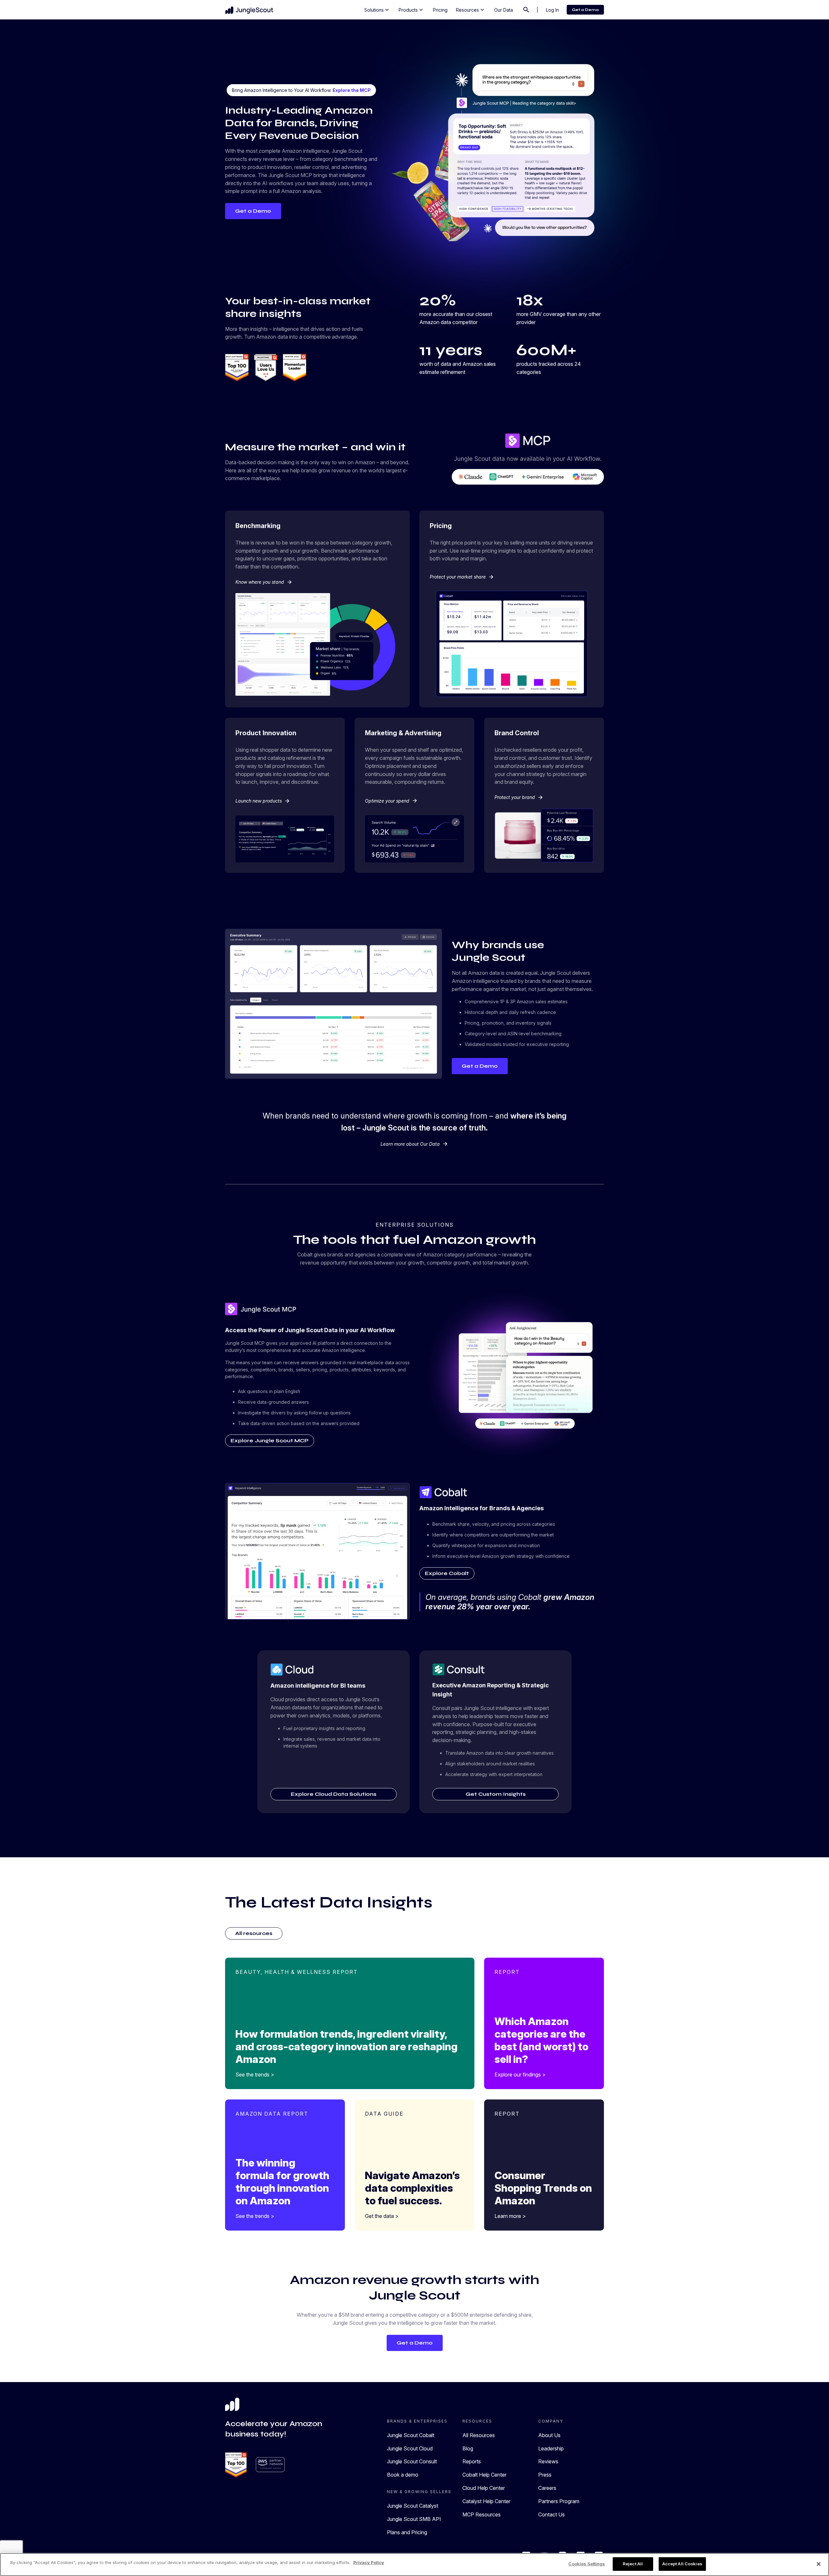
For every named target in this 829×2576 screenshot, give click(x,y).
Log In (552, 10)
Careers (547, 2488)
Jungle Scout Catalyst (413, 2506)
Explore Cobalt (447, 1573)
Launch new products (263, 801)
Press (545, 2475)
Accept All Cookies (682, 2564)
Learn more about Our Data (414, 1144)
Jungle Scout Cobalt (411, 2435)
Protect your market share (462, 577)
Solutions (377, 10)
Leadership (551, 2448)
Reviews (548, 2461)
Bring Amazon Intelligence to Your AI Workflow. (301, 90)
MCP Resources (482, 2514)
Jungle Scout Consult (412, 2461)
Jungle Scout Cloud (410, 2448)
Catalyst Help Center (486, 2501)
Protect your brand (519, 797)
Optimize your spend (391, 801)
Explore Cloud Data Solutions (334, 1794)
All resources (254, 1933)
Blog (468, 2448)
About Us (549, 2435)
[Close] (819, 2564)
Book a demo (403, 2475)
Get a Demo (585, 10)
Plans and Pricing (407, 2532)
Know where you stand (264, 582)
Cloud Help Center (484, 2488)
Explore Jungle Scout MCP (270, 1440)
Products (411, 10)
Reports (472, 2461)
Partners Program (559, 2501)
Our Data (504, 10)
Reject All (633, 2564)
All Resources (479, 2435)
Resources (471, 10)
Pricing (440, 10)
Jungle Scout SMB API (414, 2519)
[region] (414, 2565)
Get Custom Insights (496, 1794)
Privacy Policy (369, 2562)
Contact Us (551, 2514)
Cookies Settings (587, 2564)
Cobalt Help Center (484, 2475)
